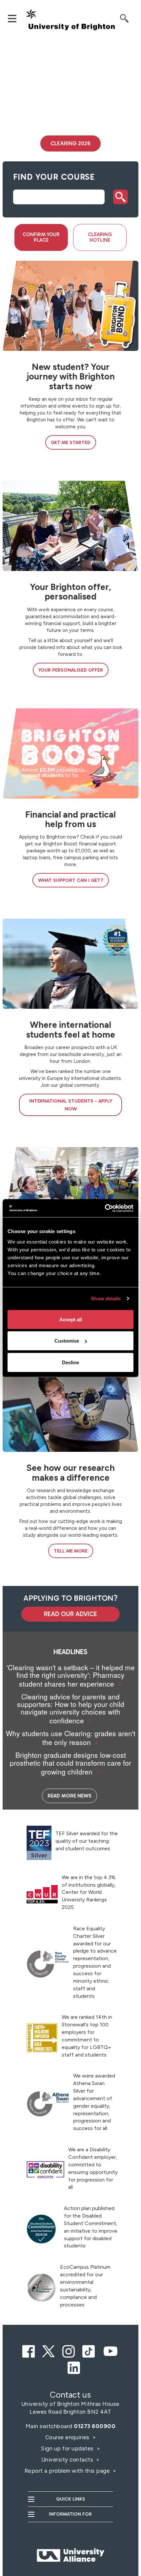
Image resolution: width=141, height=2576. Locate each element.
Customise (67, 1341)
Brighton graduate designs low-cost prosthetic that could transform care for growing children (70, 1763)
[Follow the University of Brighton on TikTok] (89, 2349)
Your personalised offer (71, 670)
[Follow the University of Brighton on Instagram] (69, 2349)
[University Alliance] (70, 2542)
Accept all (71, 1319)
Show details (106, 1298)
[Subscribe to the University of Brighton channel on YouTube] (111, 2349)
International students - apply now (71, 1105)
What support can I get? (71, 880)
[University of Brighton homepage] (71, 20)
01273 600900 (95, 2426)
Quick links (70, 2499)
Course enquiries (68, 2437)
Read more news (70, 1796)
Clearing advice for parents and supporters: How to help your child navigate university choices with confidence (71, 1708)
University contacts (67, 2460)
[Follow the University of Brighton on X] (49, 2349)
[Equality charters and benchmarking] (48, 1964)
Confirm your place (41, 237)
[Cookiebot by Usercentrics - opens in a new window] (105, 1208)
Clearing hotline (100, 237)
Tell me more (71, 1551)
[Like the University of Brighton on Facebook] (29, 2349)
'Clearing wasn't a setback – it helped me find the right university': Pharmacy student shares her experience (71, 1675)
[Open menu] (15, 18)
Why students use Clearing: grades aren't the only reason (71, 1738)
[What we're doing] (41, 2288)
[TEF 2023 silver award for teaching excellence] (39, 1843)
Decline (70, 1362)
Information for (70, 2514)
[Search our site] (127, 18)
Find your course (54, 177)
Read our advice (70, 1614)
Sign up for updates (68, 2448)
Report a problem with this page (68, 2471)
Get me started (71, 442)
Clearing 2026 (70, 143)
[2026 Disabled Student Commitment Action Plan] (41, 2229)
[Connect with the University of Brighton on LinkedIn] (74, 2366)
